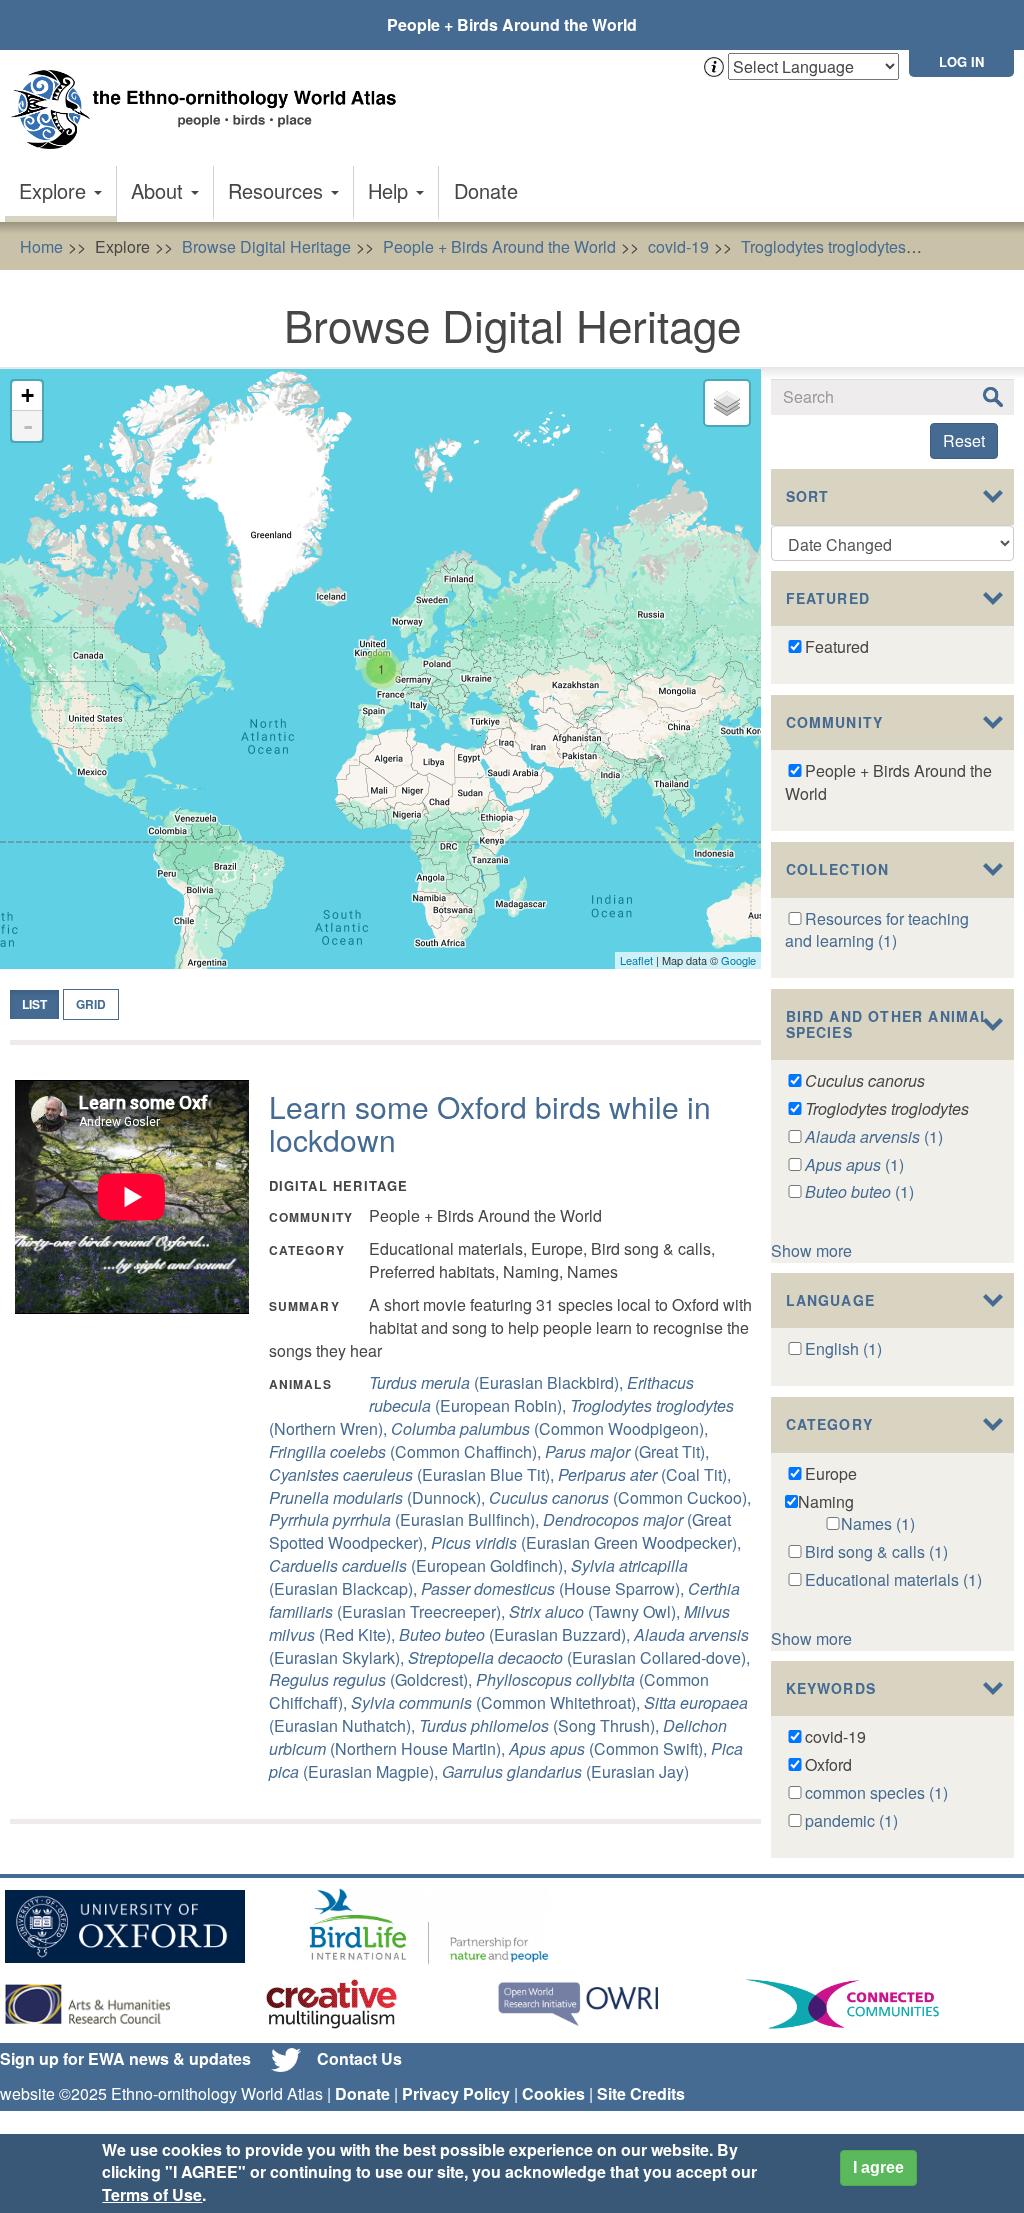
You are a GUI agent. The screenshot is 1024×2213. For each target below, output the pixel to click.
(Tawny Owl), (596, 1611)
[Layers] (727, 403)
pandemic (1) (851, 1820)
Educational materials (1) (893, 1579)
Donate (486, 190)
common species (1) (876, 1792)
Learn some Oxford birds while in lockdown (490, 1123)
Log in (961, 61)
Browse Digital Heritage (266, 246)
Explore (55, 190)
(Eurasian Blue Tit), (413, 1474)
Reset (964, 440)
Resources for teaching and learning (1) (877, 930)
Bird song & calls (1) (876, 1551)
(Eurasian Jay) (565, 1771)
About (160, 190)
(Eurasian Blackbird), (498, 1382)
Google (738, 960)
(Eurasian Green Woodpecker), (586, 1542)
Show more (811, 1250)
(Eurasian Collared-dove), (579, 1657)
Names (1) (878, 1523)
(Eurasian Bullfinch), (406, 1519)
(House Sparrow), (554, 1588)
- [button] (28, 426)
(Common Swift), (610, 1748)
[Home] (210, 109)
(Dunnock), (379, 1497)
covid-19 (678, 246)
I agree (878, 2167)
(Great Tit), (627, 1451)
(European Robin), (531, 1394)
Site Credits (641, 2093)
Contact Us (359, 2058)
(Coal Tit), (644, 1474)
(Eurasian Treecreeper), (504, 1600)
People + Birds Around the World (512, 24)
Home (41, 246)
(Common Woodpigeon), (549, 1428)
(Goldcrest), (372, 1679)
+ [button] (27, 395)
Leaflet (636, 960)
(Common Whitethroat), (497, 1702)
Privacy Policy (456, 2093)
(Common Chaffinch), (407, 1451)
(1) (874, 1136)
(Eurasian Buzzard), (516, 1634)
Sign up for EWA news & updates (125, 2058)
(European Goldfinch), (420, 1565)
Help (391, 190)
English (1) (843, 1348)
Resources (278, 190)
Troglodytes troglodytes (823, 246)
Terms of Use (152, 2194)
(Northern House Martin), (498, 1737)
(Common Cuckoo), (620, 1497)
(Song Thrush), (541, 1725)
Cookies (553, 2093)
